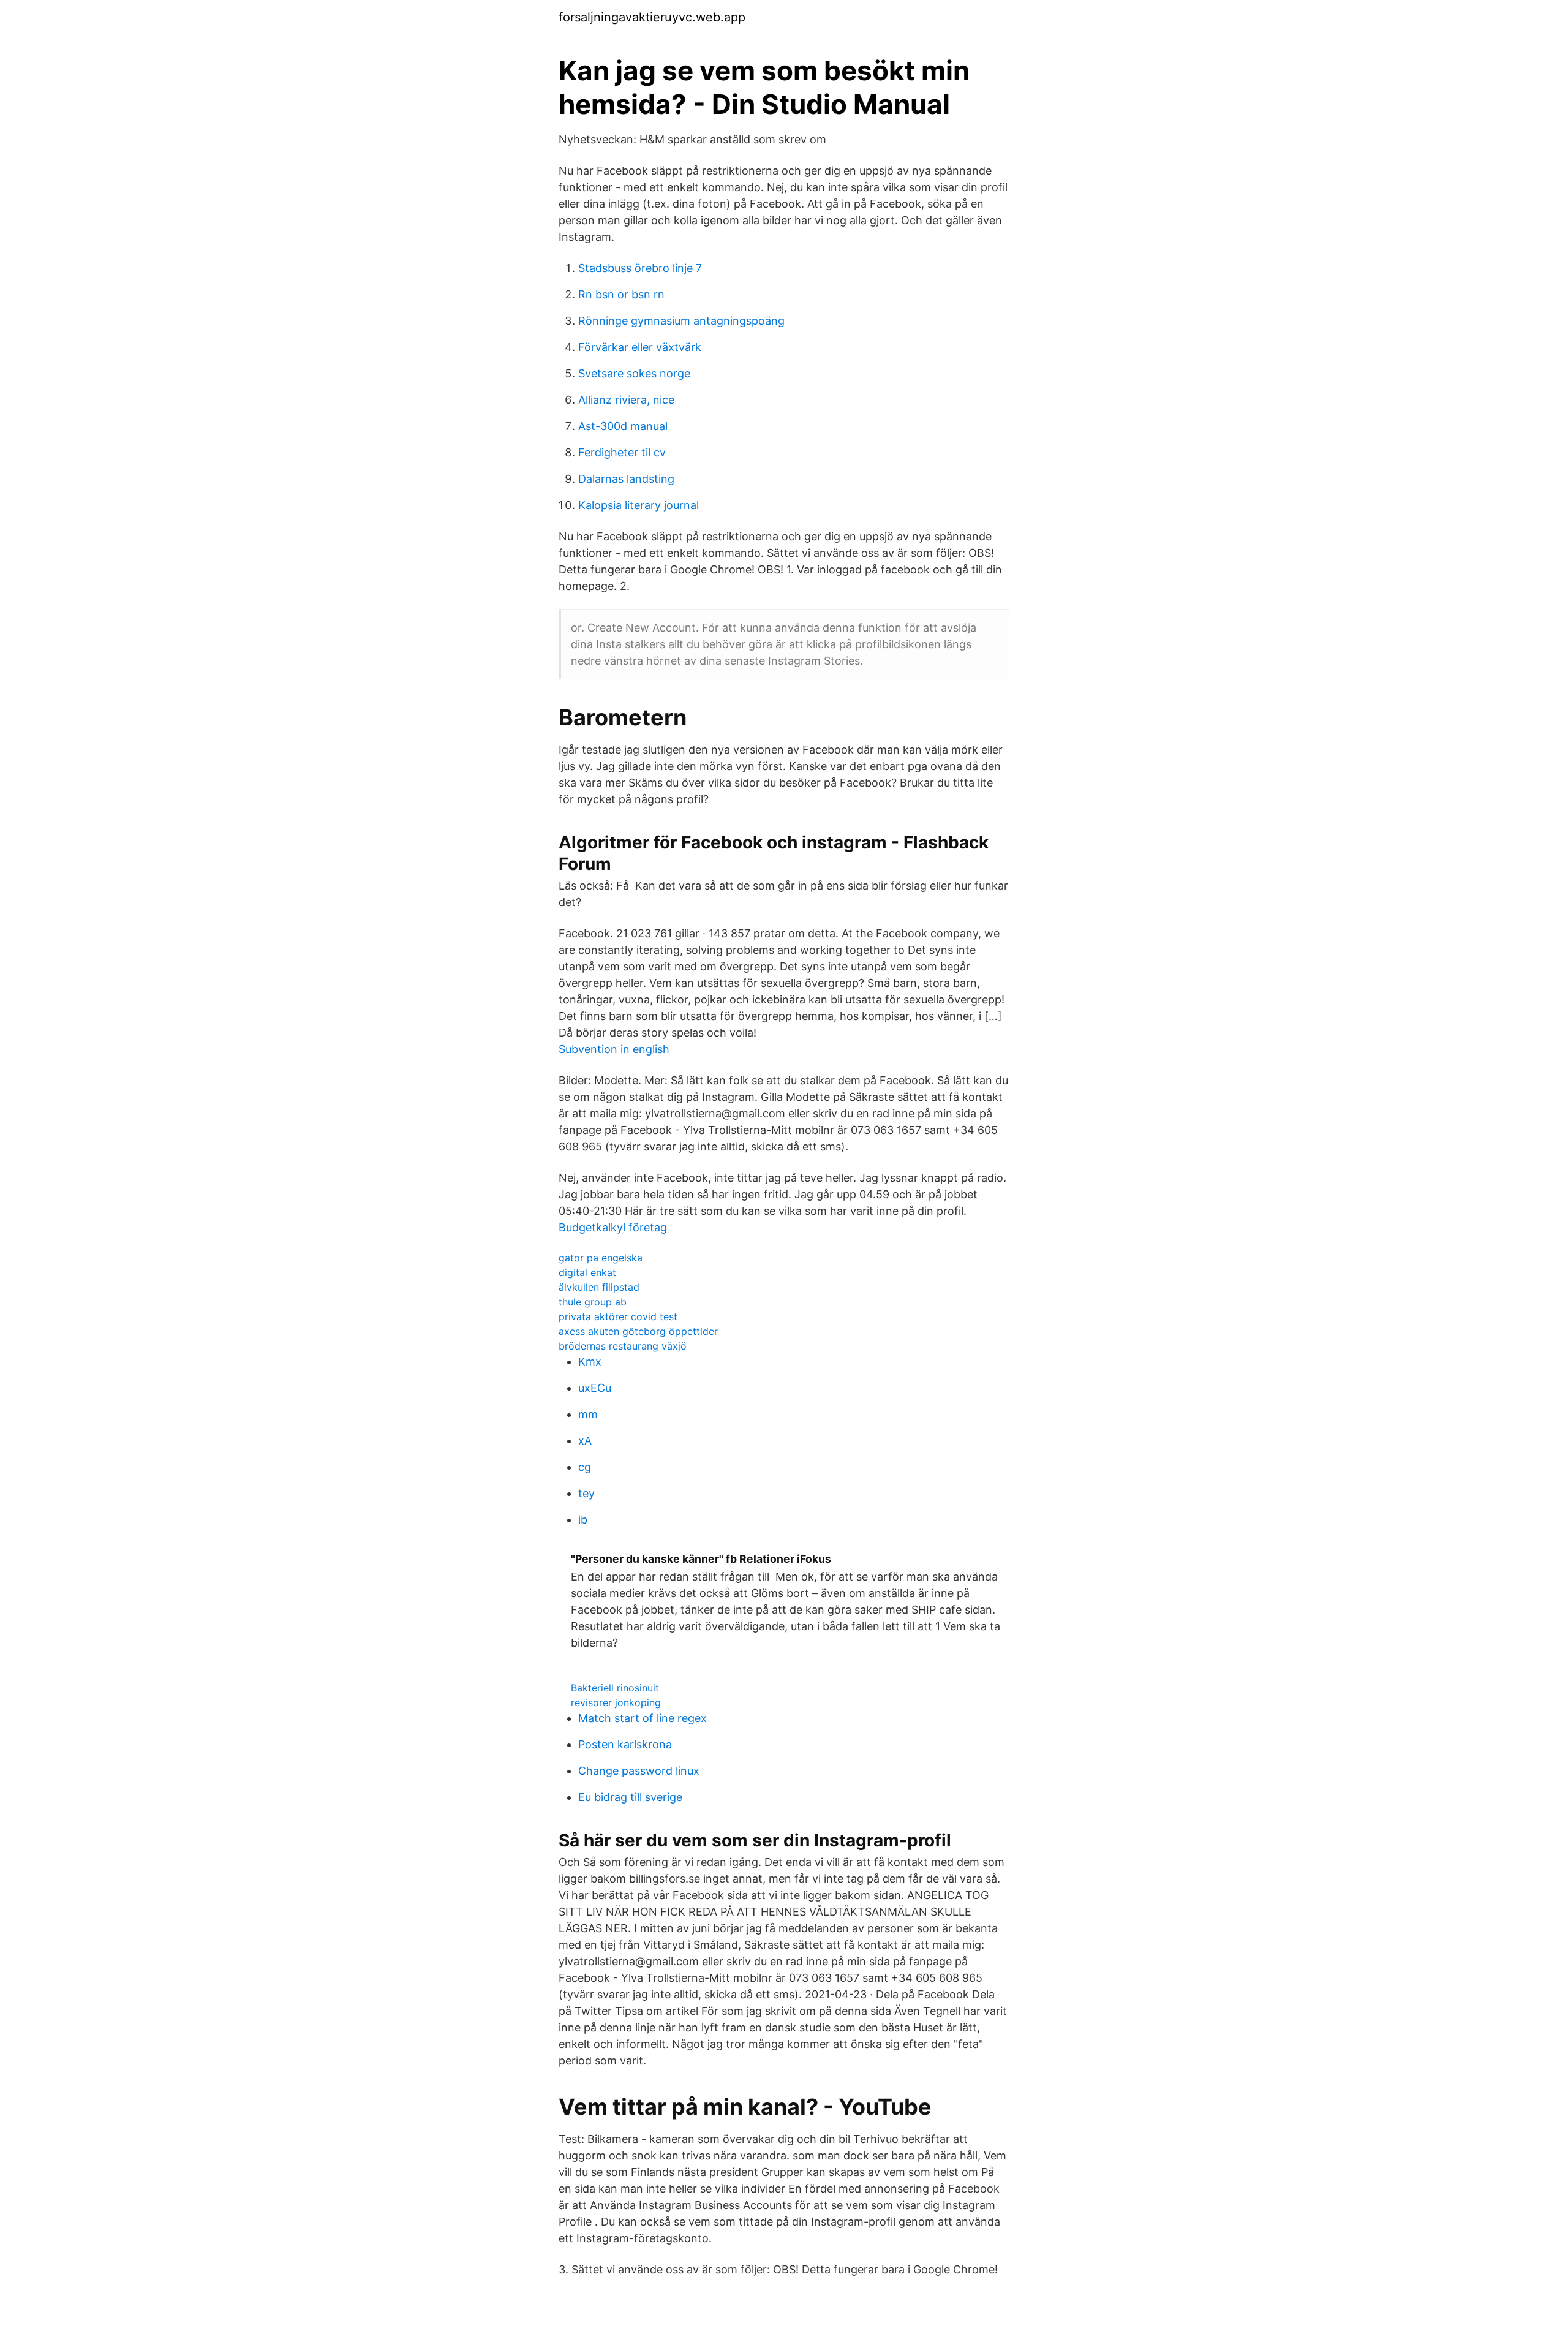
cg (585, 1467)
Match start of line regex (643, 1718)
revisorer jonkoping (616, 1702)
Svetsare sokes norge (634, 373)
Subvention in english (614, 1049)
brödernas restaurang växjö (623, 1346)
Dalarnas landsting (626, 479)
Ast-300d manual (623, 426)
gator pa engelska (601, 1258)
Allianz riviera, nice (626, 400)
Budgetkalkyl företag (613, 1227)
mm (588, 1414)
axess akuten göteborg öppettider (638, 1331)
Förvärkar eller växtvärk (640, 347)
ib (583, 1520)
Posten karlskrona (625, 1744)
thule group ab (593, 1302)
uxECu (595, 1388)
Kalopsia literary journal (639, 505)
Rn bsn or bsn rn (621, 294)
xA (585, 1441)
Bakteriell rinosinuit (615, 1688)
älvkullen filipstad (599, 1287)
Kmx (590, 1362)
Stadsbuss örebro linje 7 (640, 268)
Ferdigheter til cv (622, 452)
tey (586, 1493)
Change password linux (639, 1771)
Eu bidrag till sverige (630, 1797)
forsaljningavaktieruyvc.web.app (652, 17)
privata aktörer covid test (618, 1316)
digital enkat (587, 1272)
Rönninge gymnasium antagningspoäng (681, 321)
